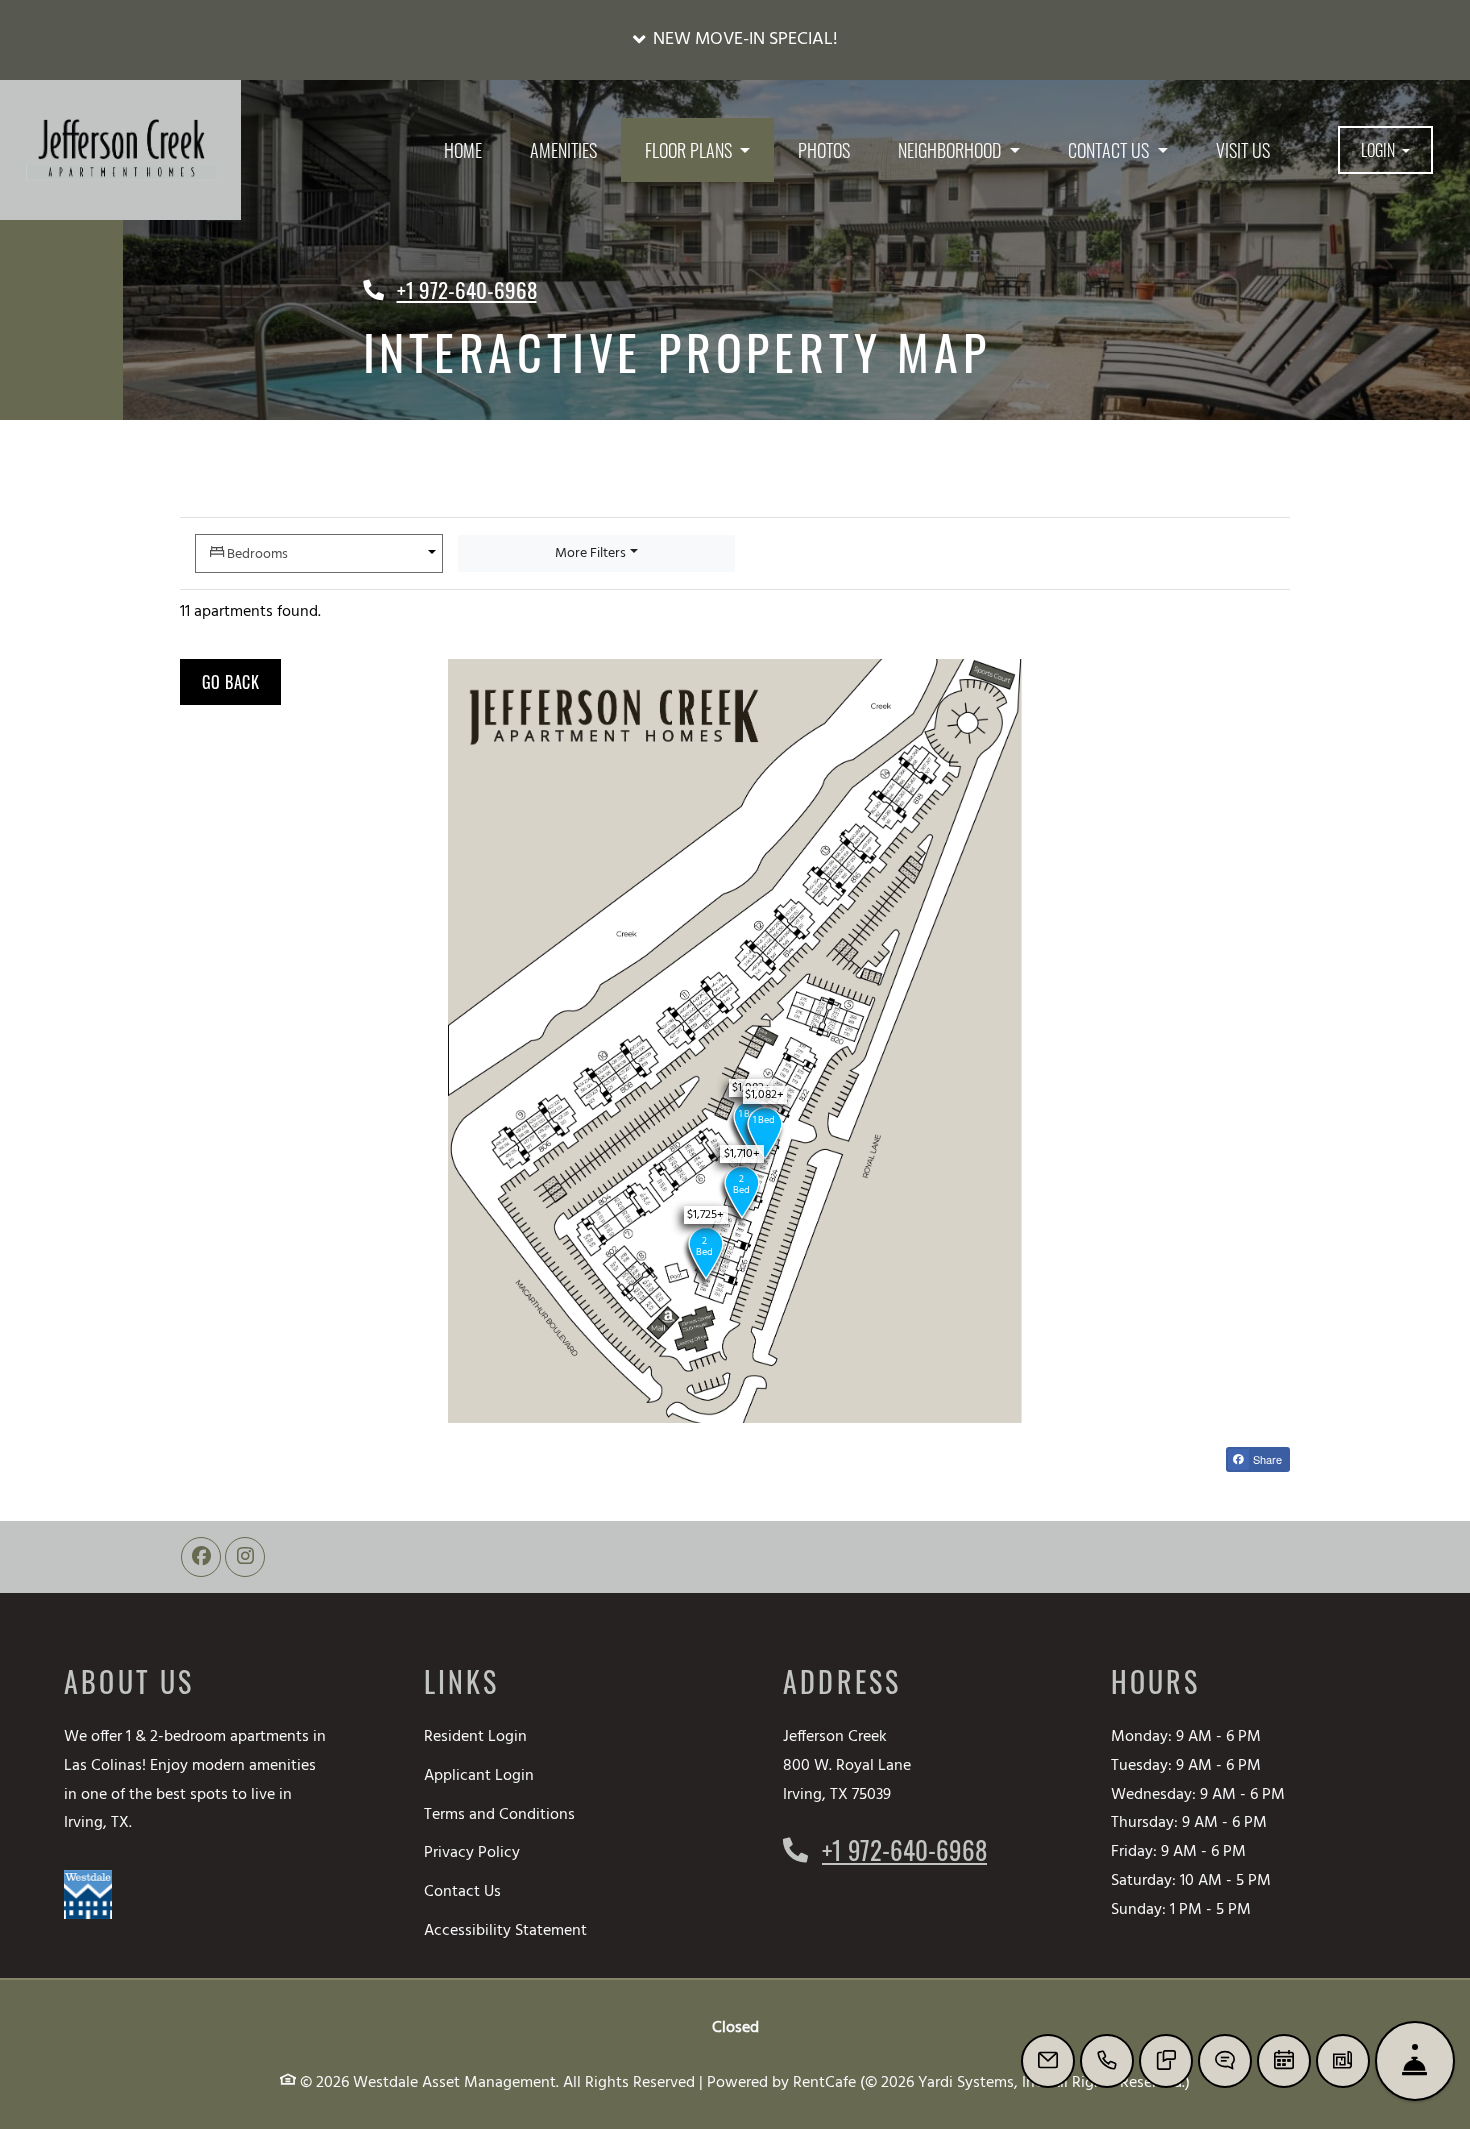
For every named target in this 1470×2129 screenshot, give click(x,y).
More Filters (590, 553)
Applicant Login (479, 1775)
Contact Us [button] (1110, 150)
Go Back (241, 681)
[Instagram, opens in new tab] (245, 1557)
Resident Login (475, 1736)
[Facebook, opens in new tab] (201, 1557)
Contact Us (462, 1892)
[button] (735, 40)
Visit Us (1243, 150)
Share (1266, 1459)
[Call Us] (1107, 2061)
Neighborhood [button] (951, 150)
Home (463, 150)
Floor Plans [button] (690, 150)
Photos (824, 150)
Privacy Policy (472, 1852)
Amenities (563, 150)
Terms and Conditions (499, 1814)
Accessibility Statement (505, 1930)
